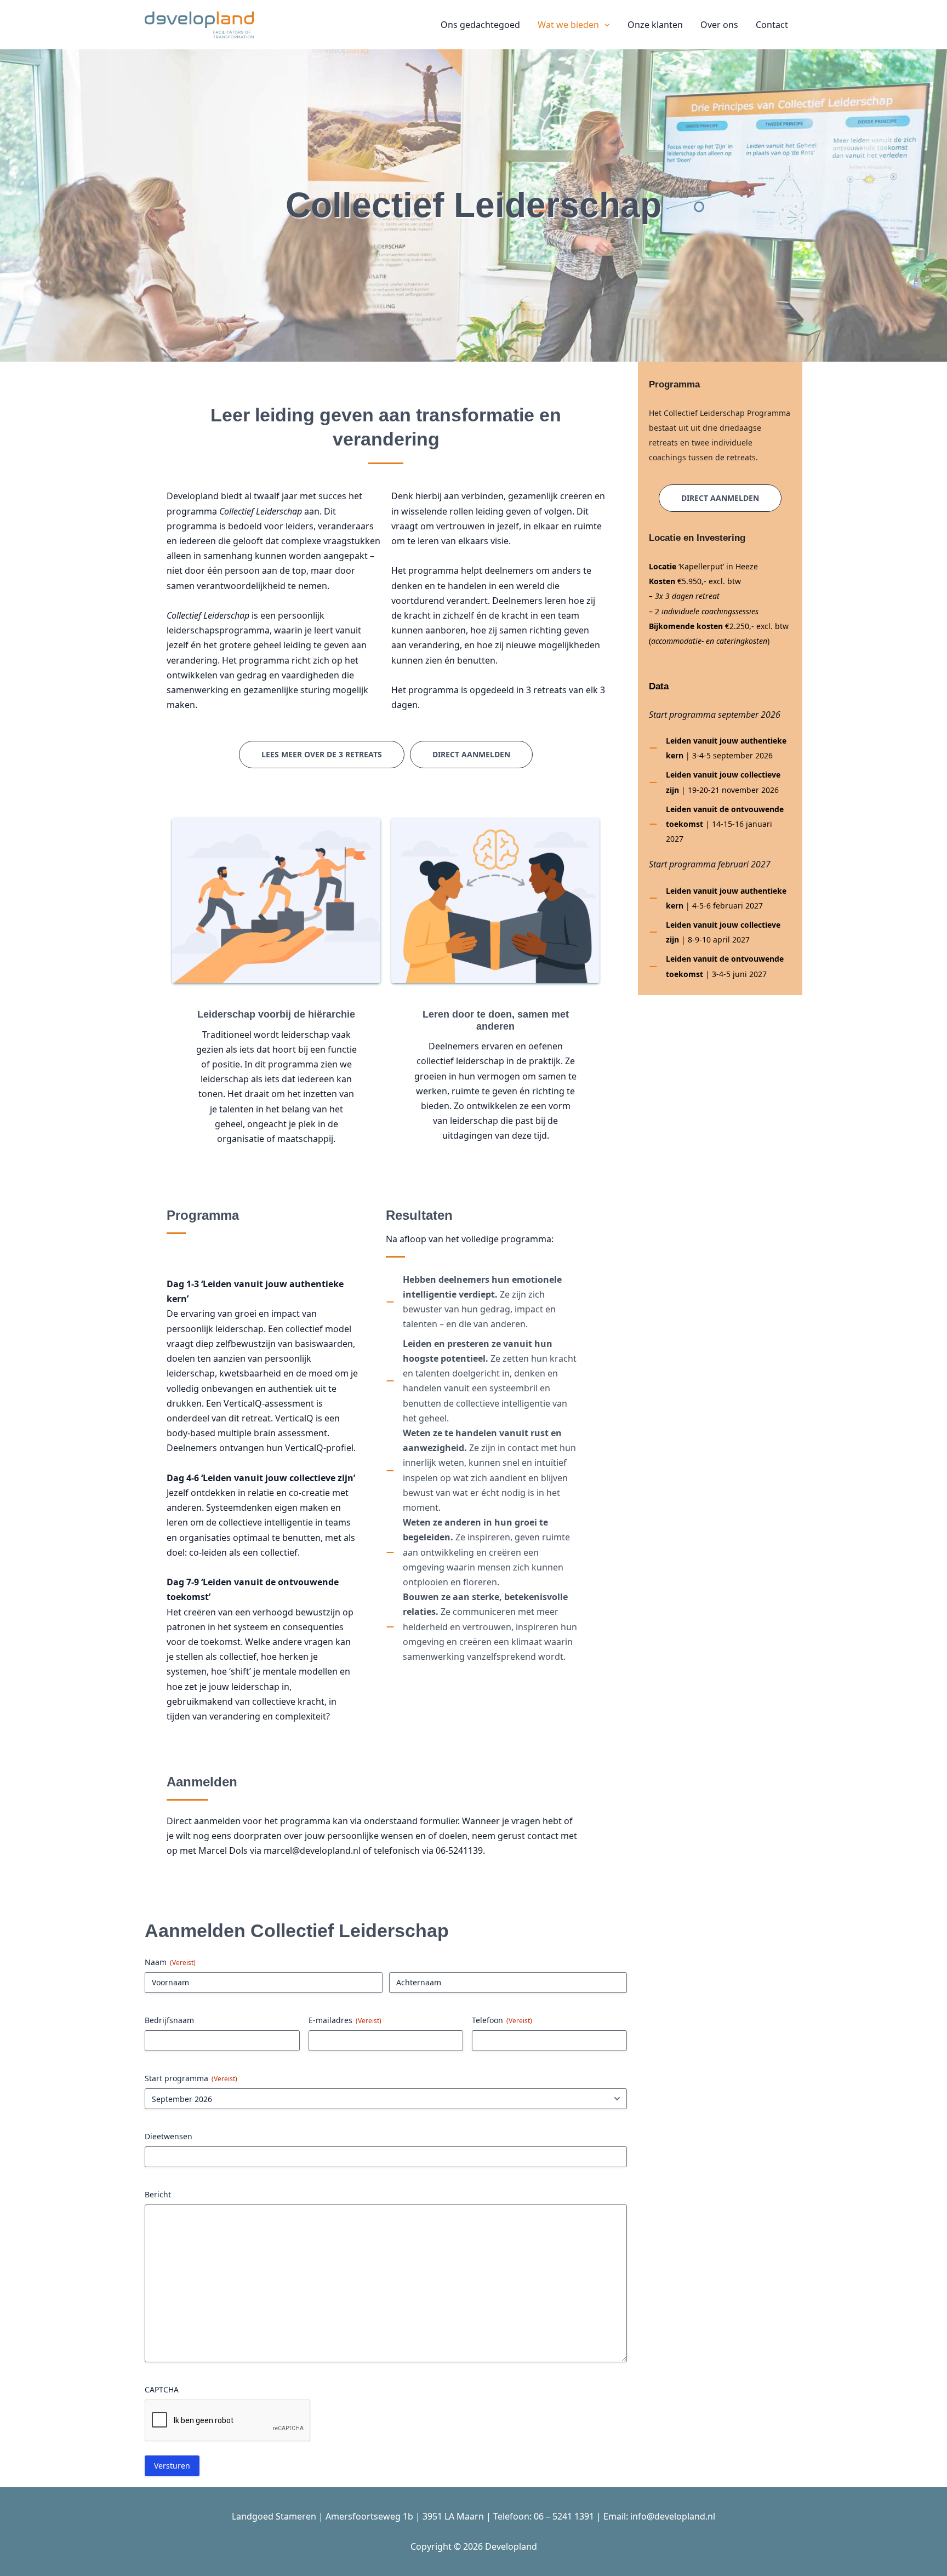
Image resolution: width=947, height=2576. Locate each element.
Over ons (719, 25)
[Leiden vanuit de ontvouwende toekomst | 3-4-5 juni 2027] (720, 966)
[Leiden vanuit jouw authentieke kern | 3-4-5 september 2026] (720, 748)
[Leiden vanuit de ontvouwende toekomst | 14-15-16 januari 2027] (720, 824)
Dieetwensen (169, 2136)
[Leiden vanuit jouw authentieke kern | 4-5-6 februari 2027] (720, 898)
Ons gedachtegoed (480, 25)
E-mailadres (345, 2020)
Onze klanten (655, 25)
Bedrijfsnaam (169, 2020)
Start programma (191, 2078)
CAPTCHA (162, 2389)
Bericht (158, 2194)
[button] (604, 25)
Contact (772, 25)
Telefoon (502, 2020)
